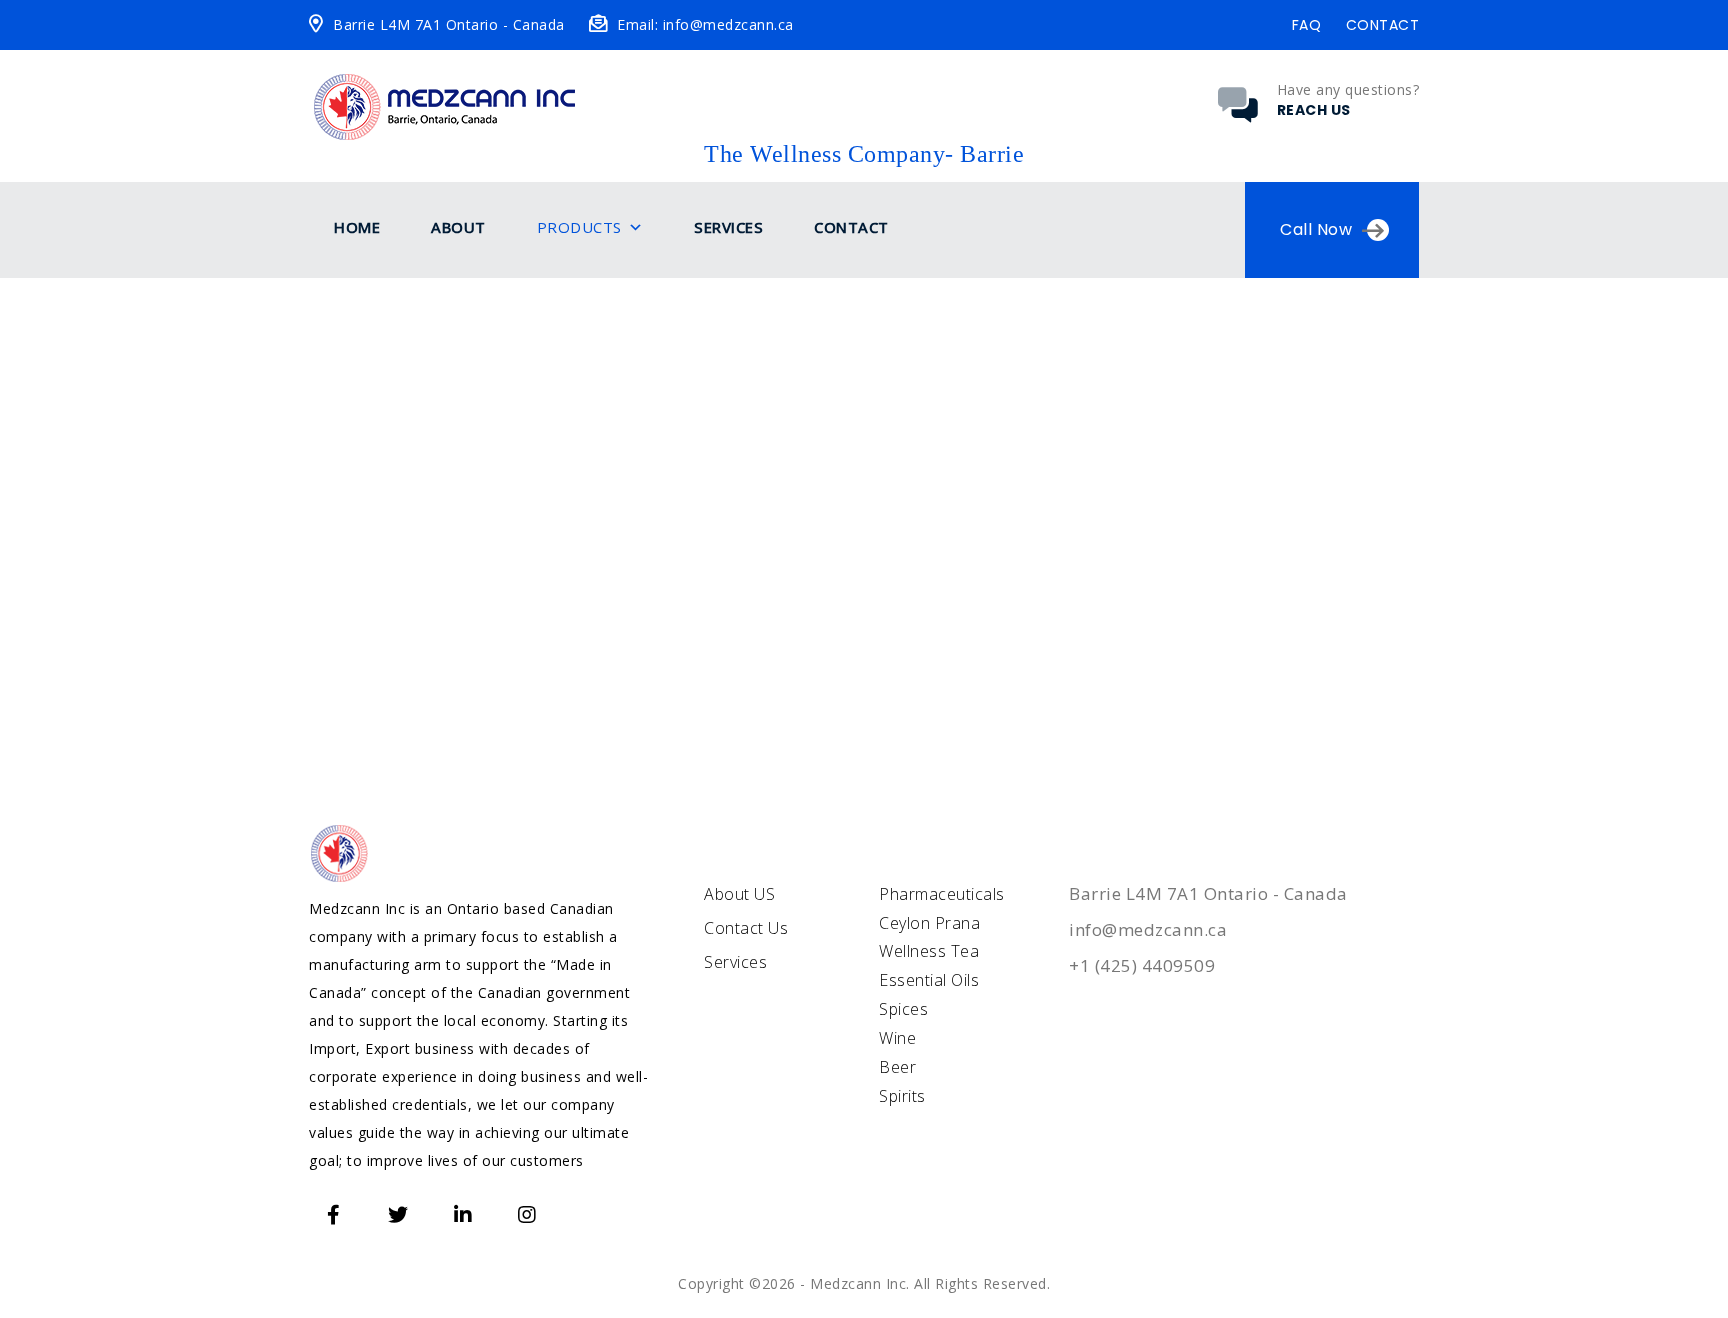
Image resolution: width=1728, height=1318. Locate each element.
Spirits (902, 1096)
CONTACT (1383, 25)
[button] (636, 228)
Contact (851, 227)
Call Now (1316, 229)
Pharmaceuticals (942, 894)
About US (739, 894)
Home (357, 227)
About (458, 227)
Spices (903, 1009)
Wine (897, 1038)
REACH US (1314, 110)
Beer (897, 1067)
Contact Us (746, 928)
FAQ (1307, 25)
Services (728, 227)
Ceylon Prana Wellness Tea (929, 937)
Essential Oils (929, 980)
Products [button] (579, 227)
